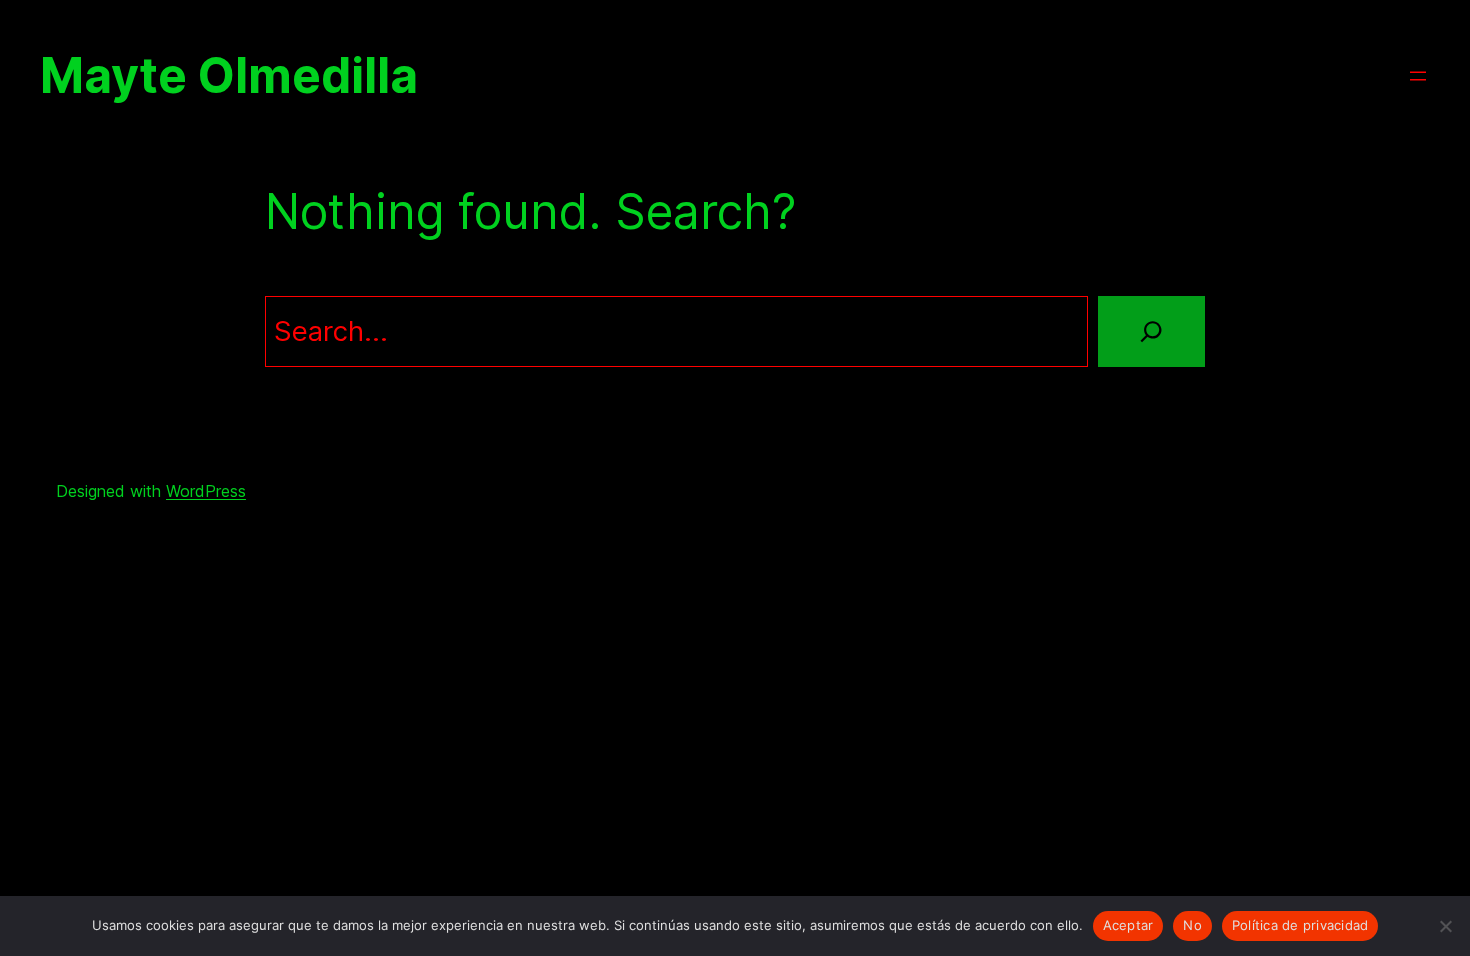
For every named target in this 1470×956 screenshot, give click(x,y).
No (1192, 925)
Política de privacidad (1300, 925)
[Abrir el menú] (1418, 76)
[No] (1445, 926)
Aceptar (1128, 925)
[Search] (1151, 331)
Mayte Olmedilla (229, 76)
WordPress (206, 491)
